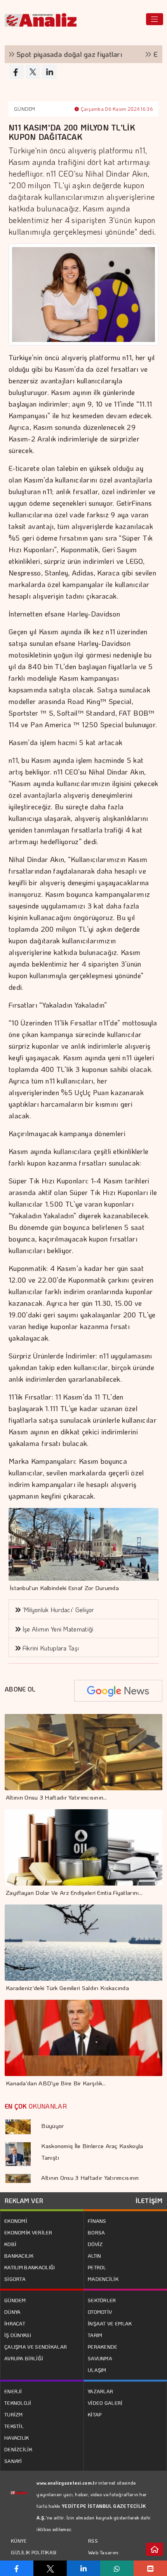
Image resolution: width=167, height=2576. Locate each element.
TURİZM (14, 2414)
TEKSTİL (14, 2426)
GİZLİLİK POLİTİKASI (34, 2552)
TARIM (95, 2335)
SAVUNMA (100, 2358)
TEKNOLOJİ (18, 2403)
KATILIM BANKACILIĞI (30, 2267)
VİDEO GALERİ (105, 2403)
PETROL (97, 2267)
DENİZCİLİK (18, 2449)
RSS (93, 2541)
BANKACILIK (19, 2256)
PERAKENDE (103, 2347)
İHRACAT (15, 2323)
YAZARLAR (100, 2391)
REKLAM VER (24, 2201)
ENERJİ (13, 2391)
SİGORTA (15, 2279)
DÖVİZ (95, 2244)
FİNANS (97, 2221)
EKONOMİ (16, 2221)
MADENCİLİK (103, 2279)
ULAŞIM (97, 2370)
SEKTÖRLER (102, 2300)
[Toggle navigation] (155, 19)
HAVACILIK (17, 2438)
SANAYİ (13, 2461)
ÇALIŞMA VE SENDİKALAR (36, 2347)
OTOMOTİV (100, 2312)
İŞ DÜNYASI (18, 2335)
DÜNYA (13, 2312)
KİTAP (95, 2414)
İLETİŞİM (149, 2201)
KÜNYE (19, 2541)
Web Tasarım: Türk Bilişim (104, 2558)
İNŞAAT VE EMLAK (110, 2323)
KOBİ (10, 2244)
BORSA (97, 2232)
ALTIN (95, 2256)
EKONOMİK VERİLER (28, 2232)
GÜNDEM (25, 109)
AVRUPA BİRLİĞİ (24, 2358)
